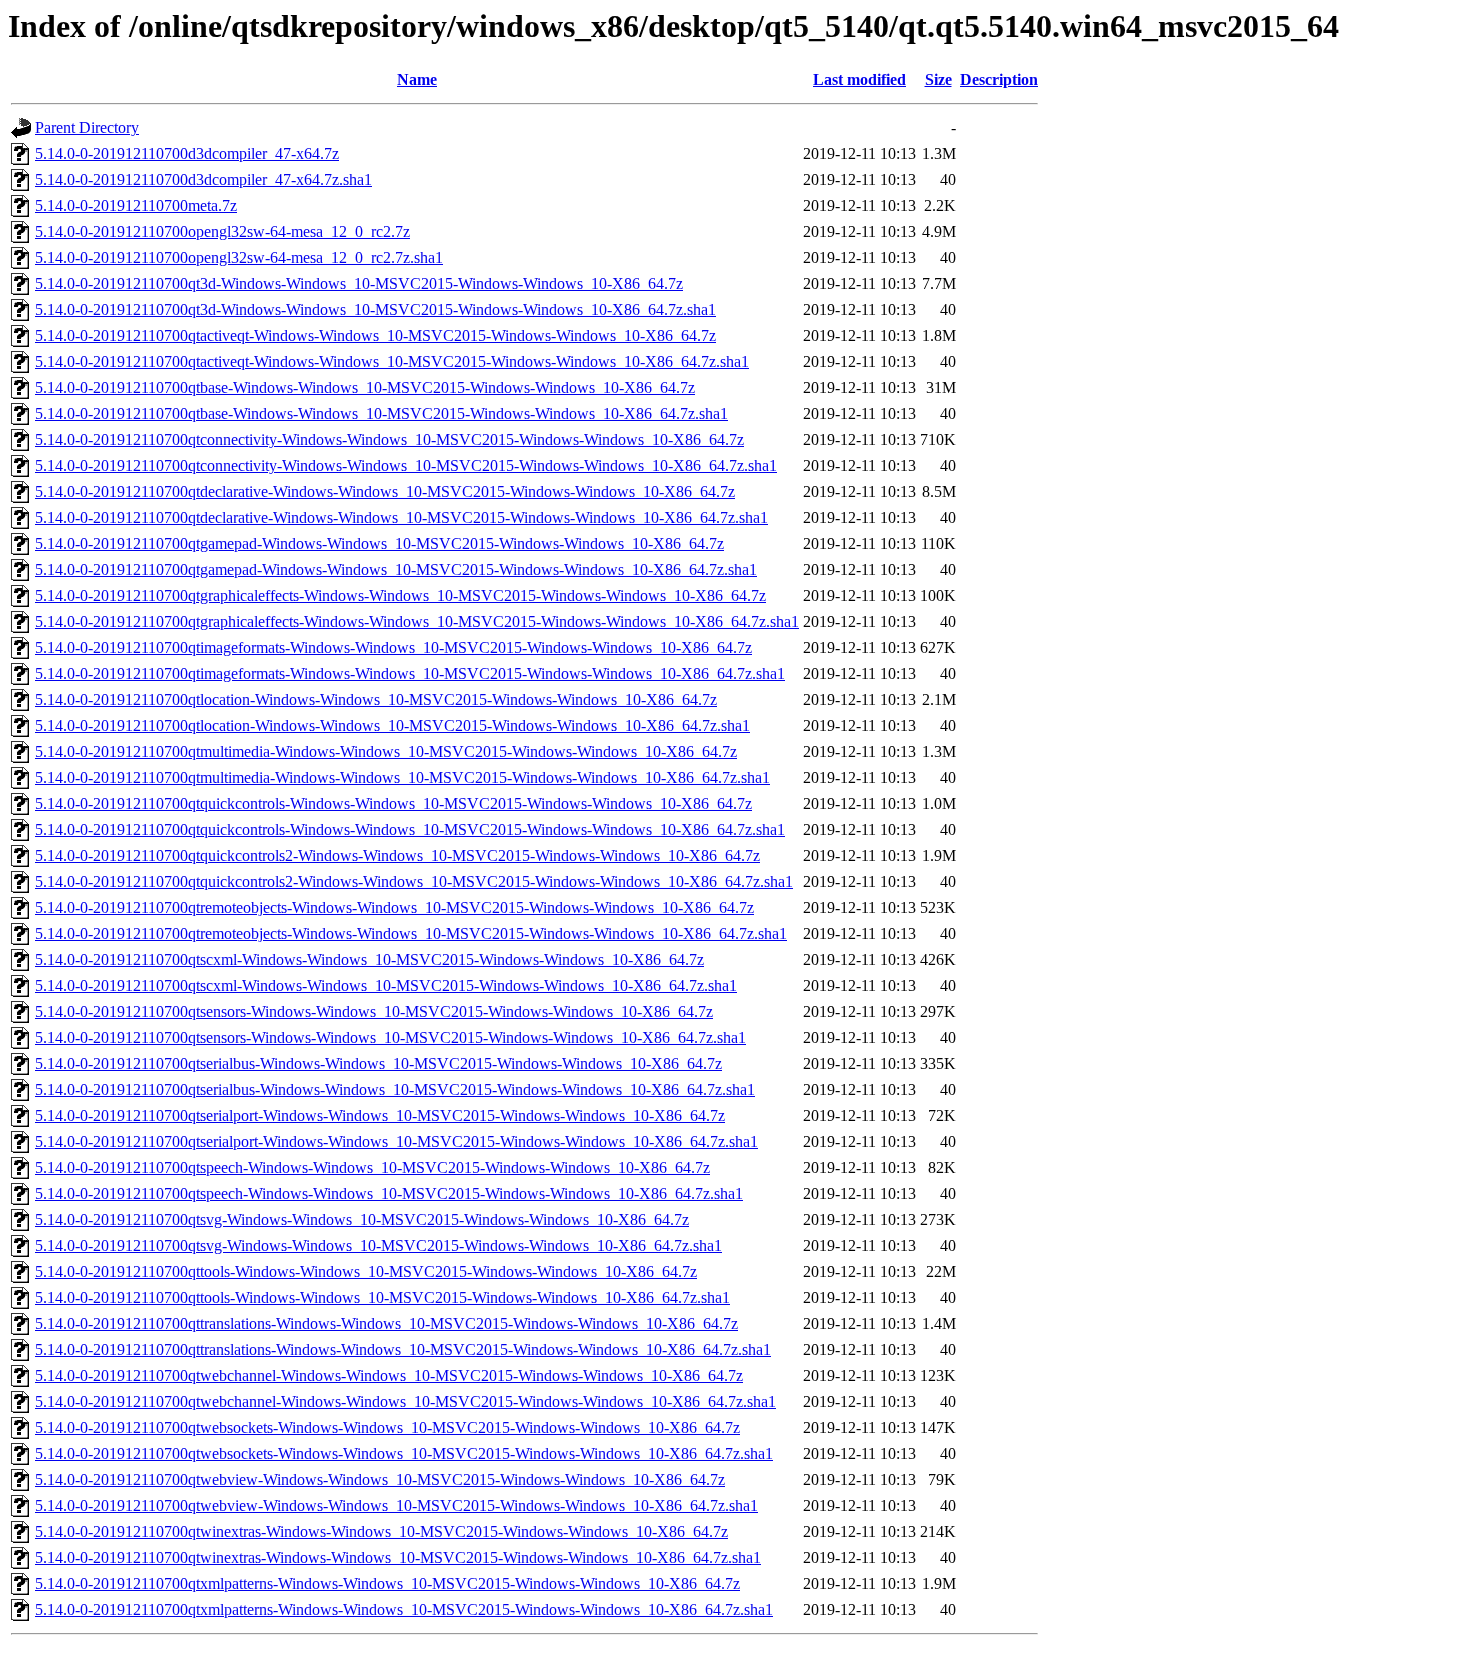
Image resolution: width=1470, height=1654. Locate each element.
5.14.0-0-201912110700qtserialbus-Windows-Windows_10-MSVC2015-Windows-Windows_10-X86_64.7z (378, 1063)
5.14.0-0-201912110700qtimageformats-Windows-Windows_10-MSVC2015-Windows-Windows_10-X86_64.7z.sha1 (410, 673)
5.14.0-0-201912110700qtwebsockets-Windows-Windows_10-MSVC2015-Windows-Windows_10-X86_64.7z (387, 1427)
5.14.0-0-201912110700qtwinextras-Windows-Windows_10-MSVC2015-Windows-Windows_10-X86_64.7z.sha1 (398, 1557)
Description (999, 79)
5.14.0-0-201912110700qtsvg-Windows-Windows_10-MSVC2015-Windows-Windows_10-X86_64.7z (362, 1219)
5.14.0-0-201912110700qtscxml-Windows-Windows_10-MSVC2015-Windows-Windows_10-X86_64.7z (369, 959)
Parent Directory (87, 127)
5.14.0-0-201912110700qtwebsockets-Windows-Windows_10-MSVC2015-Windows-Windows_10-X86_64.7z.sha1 (404, 1453)
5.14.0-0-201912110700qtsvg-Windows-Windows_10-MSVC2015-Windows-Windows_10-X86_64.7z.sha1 (378, 1245)
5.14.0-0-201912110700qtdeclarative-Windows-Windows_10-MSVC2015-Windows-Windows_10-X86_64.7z (385, 491)
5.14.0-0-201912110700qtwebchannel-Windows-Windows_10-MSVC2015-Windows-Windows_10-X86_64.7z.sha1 (405, 1401)
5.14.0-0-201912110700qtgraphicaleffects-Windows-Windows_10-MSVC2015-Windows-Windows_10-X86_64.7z (400, 595)
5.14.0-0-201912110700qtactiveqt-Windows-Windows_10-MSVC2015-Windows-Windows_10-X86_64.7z (375, 335)
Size (938, 79)
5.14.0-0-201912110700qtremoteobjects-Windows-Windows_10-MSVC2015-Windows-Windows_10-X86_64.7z (394, 907)
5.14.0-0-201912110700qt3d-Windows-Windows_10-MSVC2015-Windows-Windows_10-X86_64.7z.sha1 (375, 309)
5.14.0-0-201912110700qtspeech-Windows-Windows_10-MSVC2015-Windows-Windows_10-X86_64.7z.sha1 (389, 1193)
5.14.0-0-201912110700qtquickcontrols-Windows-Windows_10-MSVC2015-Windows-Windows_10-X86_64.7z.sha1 (410, 829)
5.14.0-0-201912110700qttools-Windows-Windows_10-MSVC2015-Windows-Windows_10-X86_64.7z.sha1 (382, 1297)
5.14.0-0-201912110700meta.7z (136, 205)
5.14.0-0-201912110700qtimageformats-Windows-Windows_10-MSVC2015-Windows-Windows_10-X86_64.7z (393, 647)
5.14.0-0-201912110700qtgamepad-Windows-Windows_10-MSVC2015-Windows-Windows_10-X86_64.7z (379, 543)
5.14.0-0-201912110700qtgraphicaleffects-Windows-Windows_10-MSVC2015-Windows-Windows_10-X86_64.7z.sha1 (417, 621)
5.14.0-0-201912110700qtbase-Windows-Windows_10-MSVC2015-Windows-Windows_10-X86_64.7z (365, 387)
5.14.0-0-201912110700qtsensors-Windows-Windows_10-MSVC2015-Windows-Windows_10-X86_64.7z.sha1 (390, 1037)
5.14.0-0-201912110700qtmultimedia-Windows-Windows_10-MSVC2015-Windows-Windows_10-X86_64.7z (386, 751)
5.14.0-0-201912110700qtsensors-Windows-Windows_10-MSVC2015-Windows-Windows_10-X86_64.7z (374, 1011)
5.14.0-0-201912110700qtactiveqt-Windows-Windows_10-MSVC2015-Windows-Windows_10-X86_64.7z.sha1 (392, 361)
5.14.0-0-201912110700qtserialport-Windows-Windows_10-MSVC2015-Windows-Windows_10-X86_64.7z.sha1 (396, 1141)
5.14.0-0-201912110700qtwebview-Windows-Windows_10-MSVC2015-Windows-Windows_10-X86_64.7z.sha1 (396, 1505)
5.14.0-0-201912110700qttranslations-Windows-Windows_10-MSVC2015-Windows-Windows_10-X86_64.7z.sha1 (403, 1349)
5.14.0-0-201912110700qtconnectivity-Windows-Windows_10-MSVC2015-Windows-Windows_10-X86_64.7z (389, 439)
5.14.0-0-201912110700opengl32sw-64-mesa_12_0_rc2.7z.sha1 (239, 257)
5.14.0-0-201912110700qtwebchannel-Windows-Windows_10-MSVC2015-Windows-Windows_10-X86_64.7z (389, 1375)
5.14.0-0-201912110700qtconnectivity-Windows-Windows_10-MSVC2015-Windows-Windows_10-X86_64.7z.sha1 (406, 465)
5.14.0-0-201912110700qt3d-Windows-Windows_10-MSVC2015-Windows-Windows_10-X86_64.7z (359, 283)
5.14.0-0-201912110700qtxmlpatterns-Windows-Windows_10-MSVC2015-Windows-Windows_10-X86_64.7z (387, 1583)
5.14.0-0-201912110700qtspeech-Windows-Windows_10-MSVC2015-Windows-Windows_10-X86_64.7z (372, 1167)
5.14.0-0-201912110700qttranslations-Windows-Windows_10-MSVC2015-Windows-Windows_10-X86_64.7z (386, 1323)
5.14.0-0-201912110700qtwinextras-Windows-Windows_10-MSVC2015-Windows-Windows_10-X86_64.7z (381, 1531)
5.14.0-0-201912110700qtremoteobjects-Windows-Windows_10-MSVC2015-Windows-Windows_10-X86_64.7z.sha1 (411, 933)
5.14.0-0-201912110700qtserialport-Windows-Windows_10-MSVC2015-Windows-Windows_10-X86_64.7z (380, 1115)
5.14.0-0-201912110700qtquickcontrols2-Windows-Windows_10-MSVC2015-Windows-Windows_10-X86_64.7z (397, 855)
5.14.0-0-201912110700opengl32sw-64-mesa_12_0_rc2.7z (222, 231)
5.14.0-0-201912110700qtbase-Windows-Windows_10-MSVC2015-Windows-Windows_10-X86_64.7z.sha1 (381, 413)
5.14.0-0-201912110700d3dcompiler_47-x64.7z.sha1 (203, 179)
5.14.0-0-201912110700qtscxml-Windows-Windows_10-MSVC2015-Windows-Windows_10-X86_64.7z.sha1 (386, 985)
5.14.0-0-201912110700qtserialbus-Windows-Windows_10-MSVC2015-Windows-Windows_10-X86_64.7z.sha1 (395, 1089)
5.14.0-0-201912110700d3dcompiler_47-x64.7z (187, 153)
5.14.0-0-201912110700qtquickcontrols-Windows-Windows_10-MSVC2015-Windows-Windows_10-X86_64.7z (393, 803)
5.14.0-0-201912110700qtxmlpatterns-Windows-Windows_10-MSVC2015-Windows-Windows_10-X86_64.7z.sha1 (404, 1609)
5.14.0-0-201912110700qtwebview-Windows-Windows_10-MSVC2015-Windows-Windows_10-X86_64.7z (380, 1479)
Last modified (859, 79)
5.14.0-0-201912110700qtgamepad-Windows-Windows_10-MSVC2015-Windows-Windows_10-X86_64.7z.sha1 (396, 569)
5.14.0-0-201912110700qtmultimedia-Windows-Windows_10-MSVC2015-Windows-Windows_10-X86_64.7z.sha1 (402, 777)
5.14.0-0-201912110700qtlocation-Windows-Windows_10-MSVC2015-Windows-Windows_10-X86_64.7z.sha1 (392, 725)
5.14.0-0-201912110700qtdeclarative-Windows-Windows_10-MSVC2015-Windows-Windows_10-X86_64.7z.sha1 (401, 517)
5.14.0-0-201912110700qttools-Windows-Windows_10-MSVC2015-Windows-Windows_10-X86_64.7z (366, 1271)
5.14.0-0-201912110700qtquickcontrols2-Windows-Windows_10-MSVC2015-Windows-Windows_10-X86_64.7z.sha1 (414, 881)
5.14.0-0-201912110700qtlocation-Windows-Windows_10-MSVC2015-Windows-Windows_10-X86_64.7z (376, 699)
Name (417, 79)
